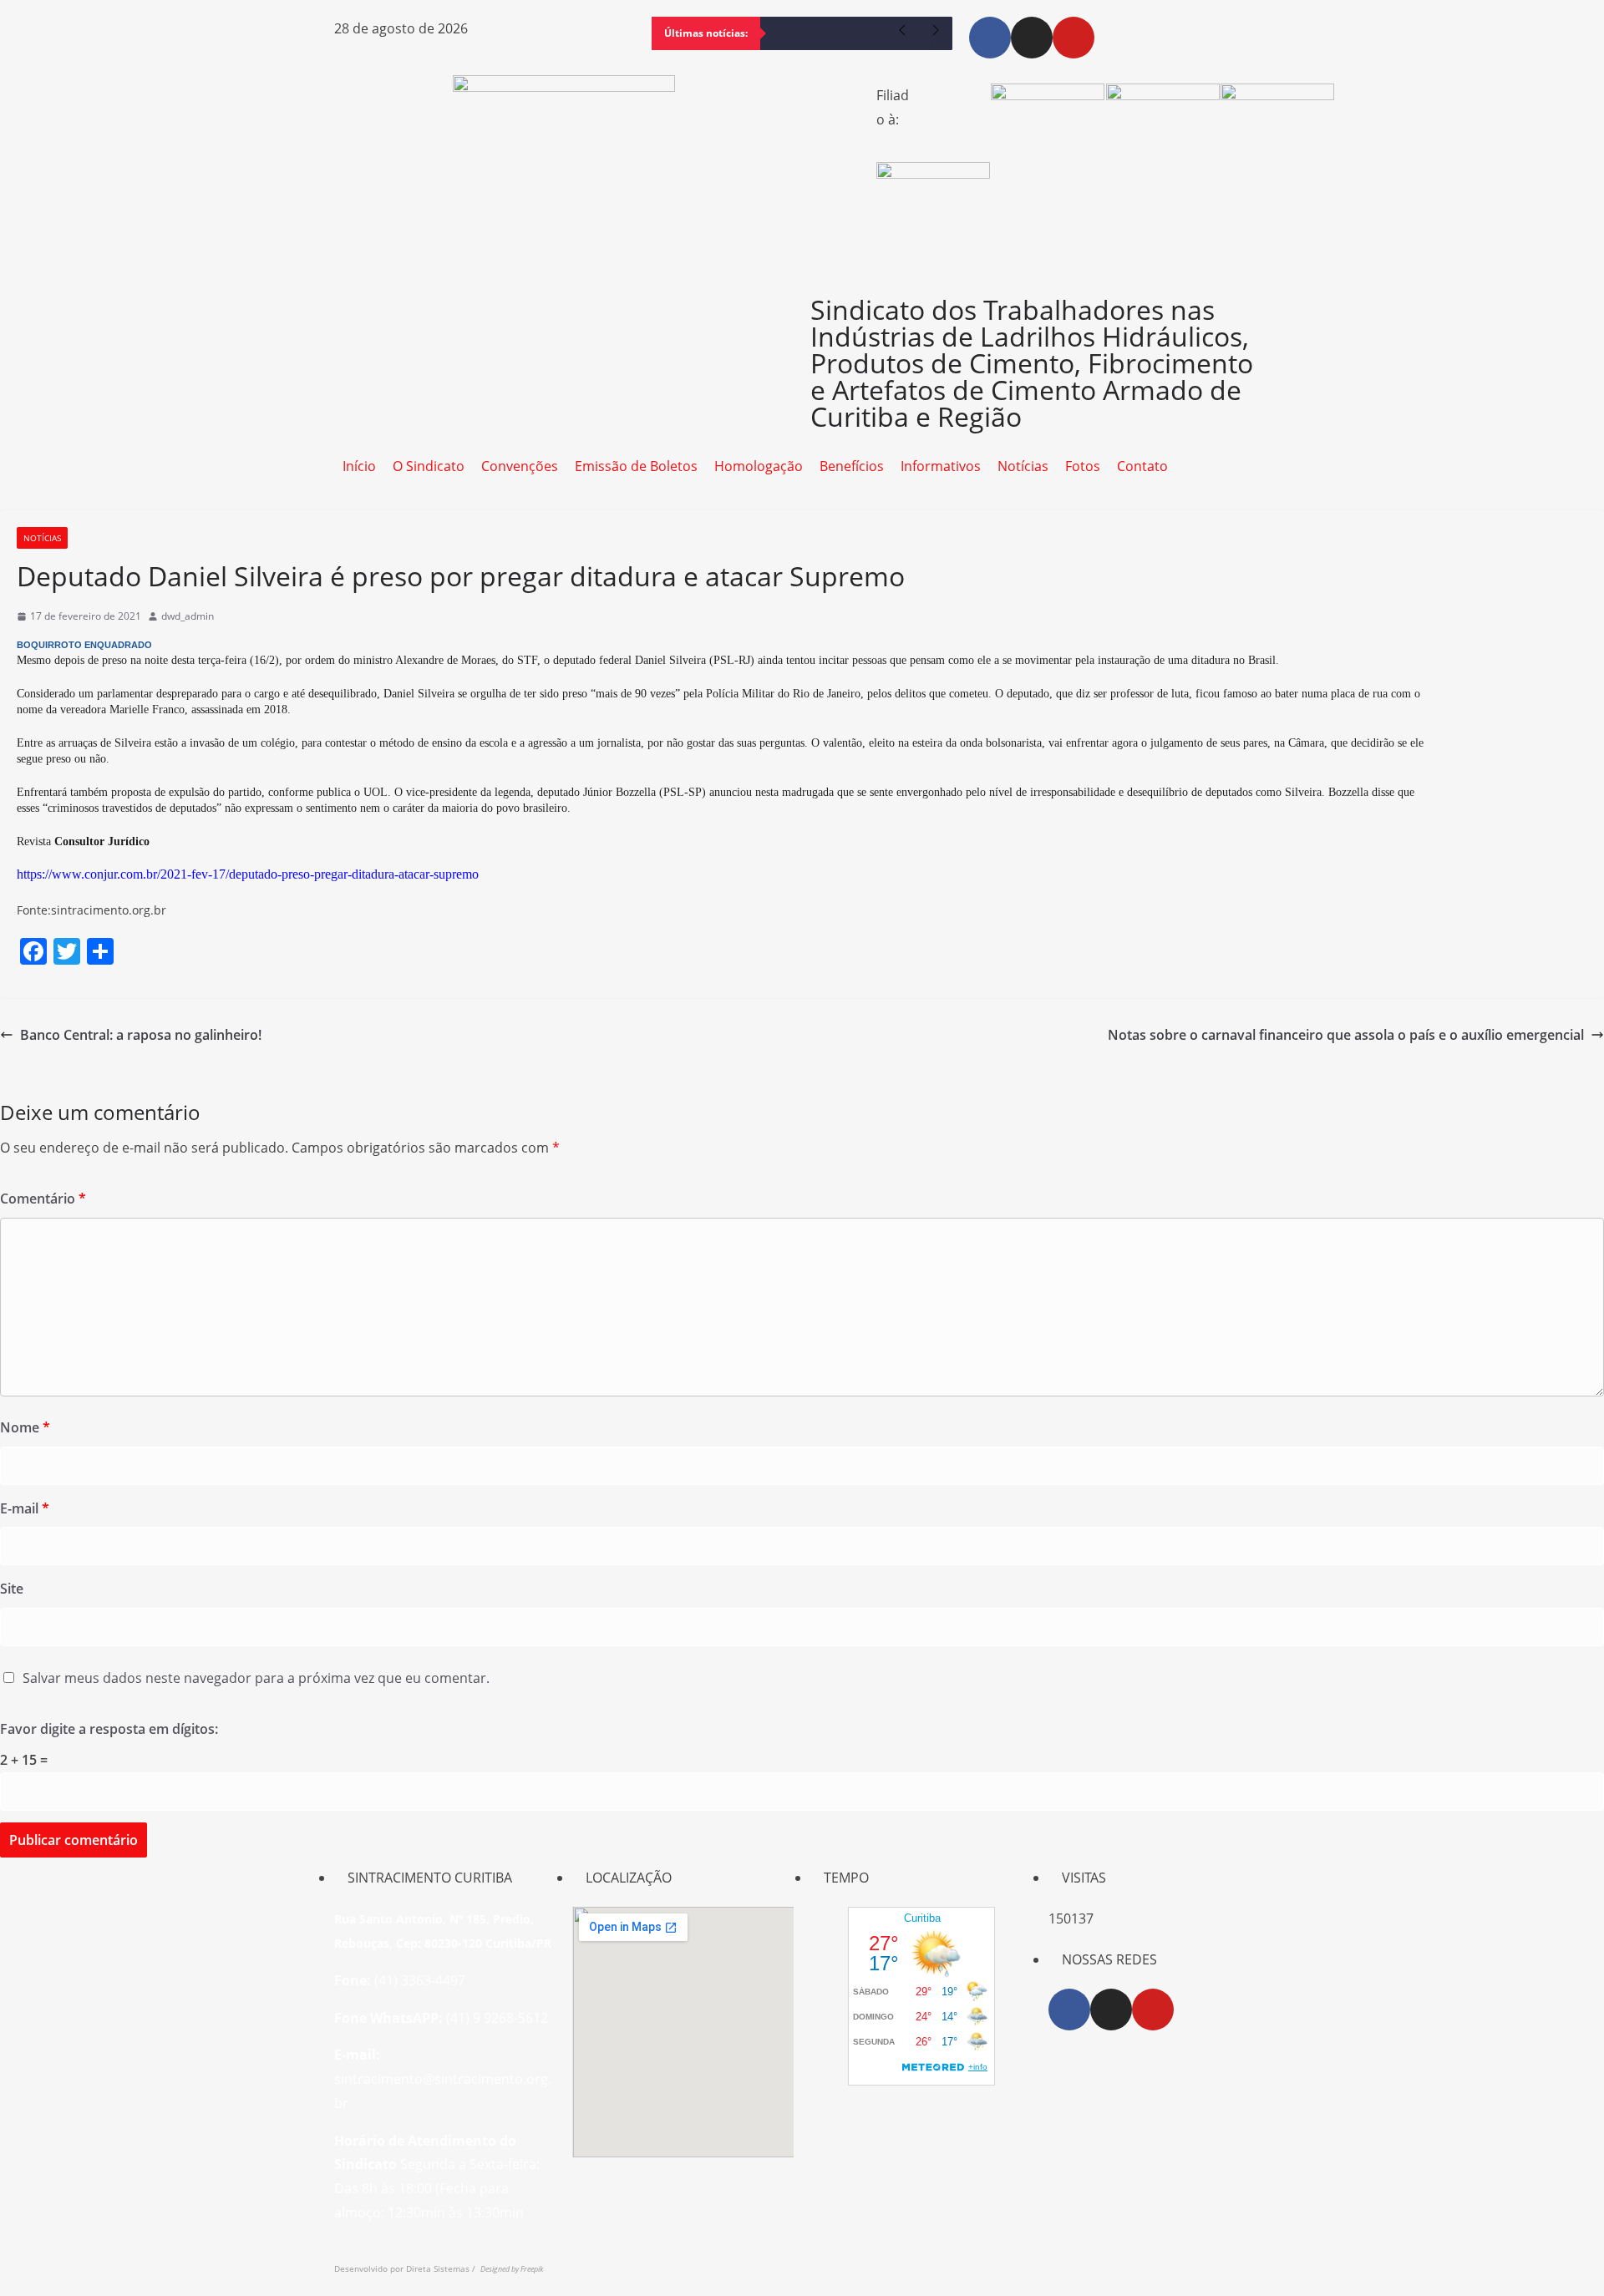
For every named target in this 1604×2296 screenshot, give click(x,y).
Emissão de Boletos (636, 466)
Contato (1142, 466)
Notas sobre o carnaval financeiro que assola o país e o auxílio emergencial (1346, 1035)
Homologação (759, 466)
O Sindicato (429, 466)
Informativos (941, 466)
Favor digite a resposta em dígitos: (109, 1729)
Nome (25, 1427)
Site (12, 1589)
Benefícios (852, 466)
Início (359, 466)
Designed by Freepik (512, 2269)
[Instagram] (1032, 38)
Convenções (520, 466)
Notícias (1023, 466)
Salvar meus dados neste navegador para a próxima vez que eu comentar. (256, 1678)
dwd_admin (188, 616)
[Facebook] (990, 38)
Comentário (43, 1199)
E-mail (25, 1508)
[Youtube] (1074, 38)
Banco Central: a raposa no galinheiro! (141, 1035)
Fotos (1083, 466)
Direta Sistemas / (443, 2268)
